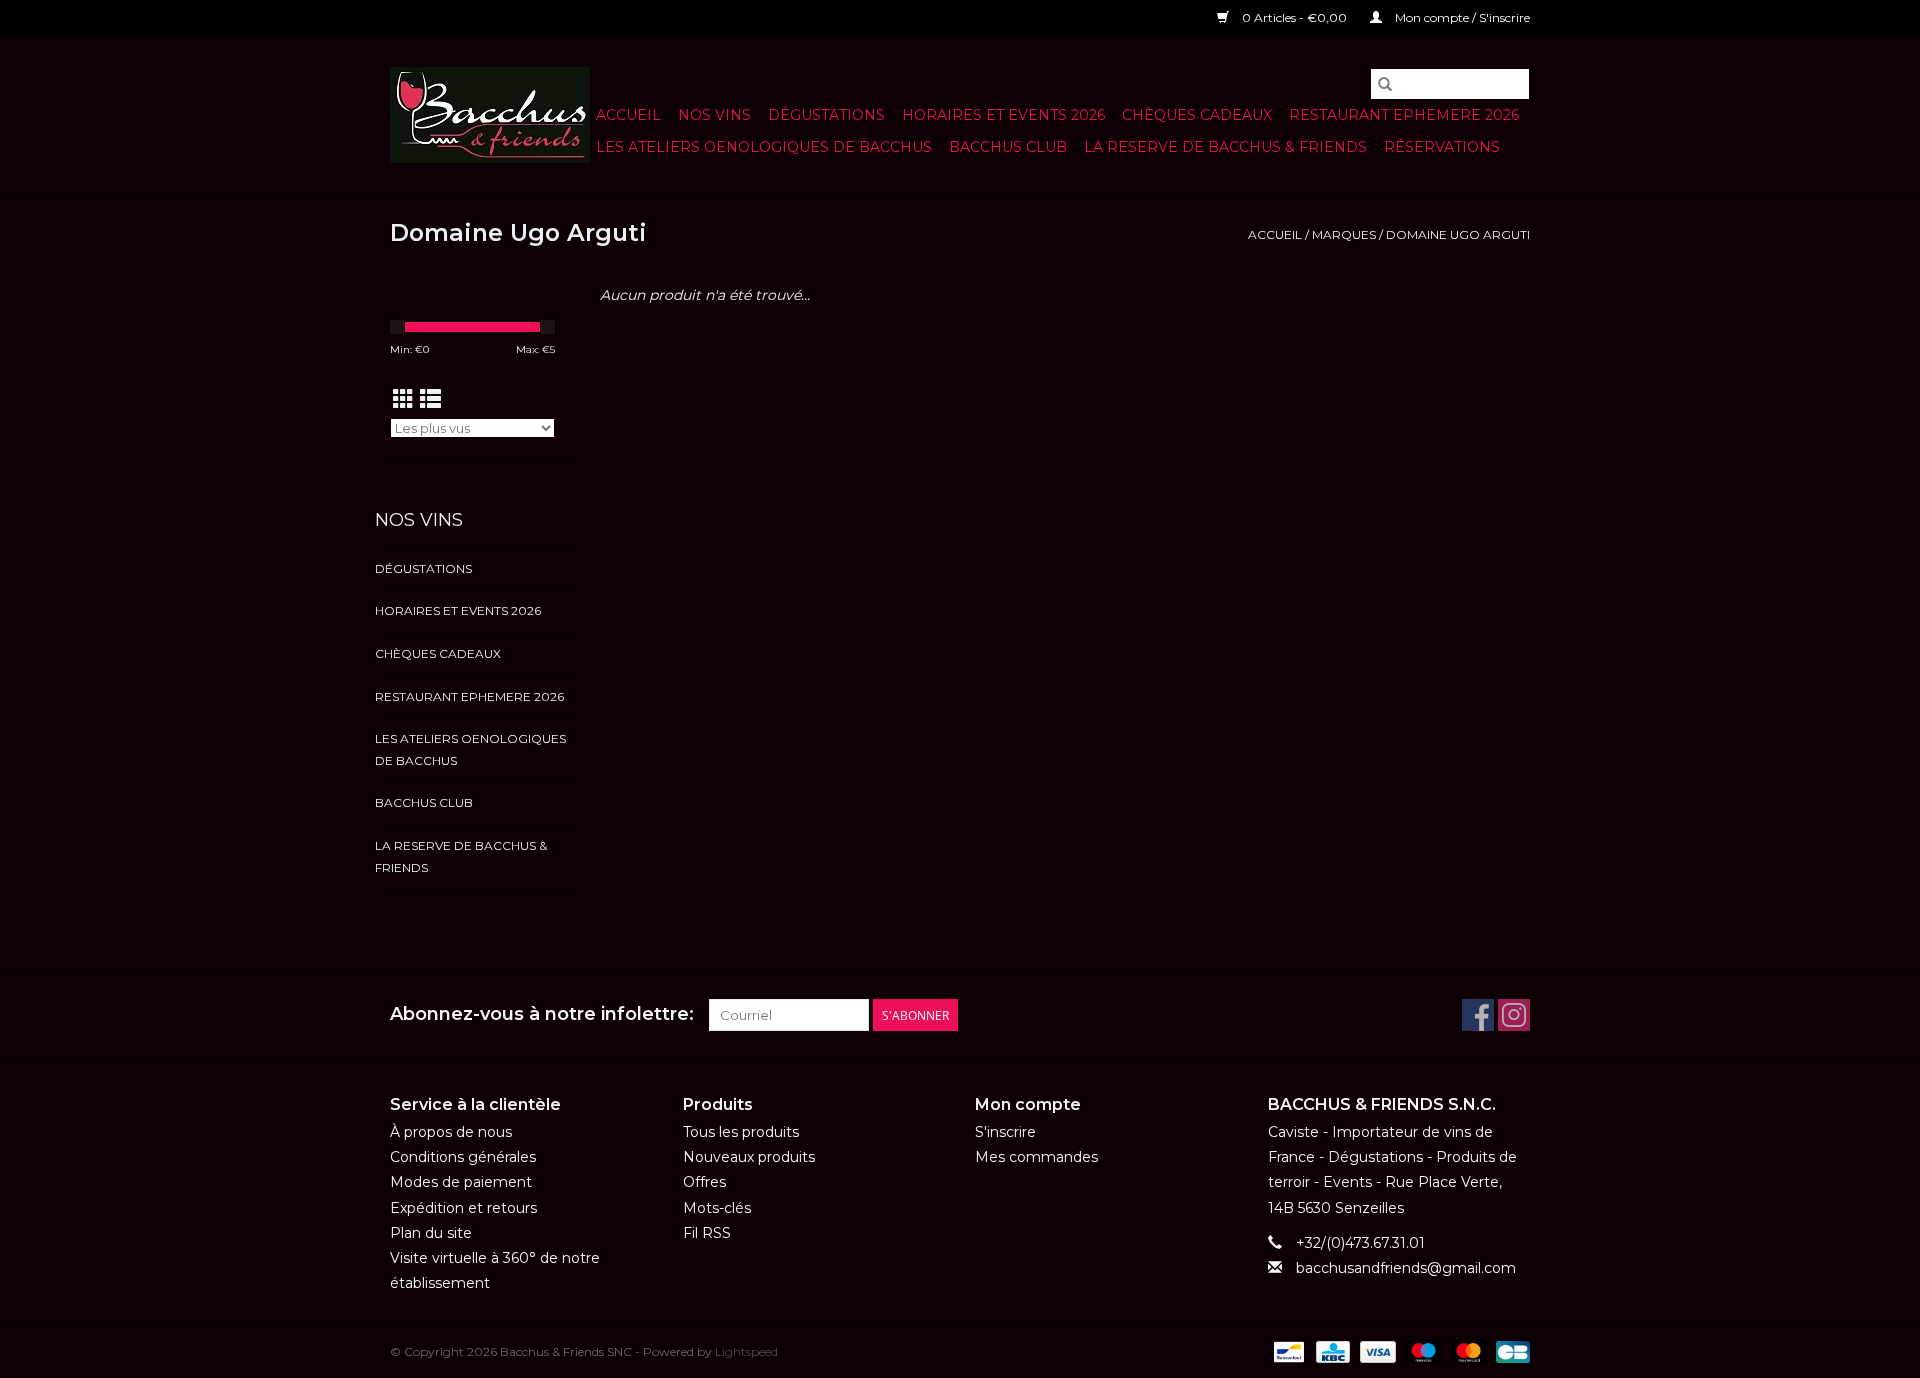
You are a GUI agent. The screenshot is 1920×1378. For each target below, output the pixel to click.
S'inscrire (1005, 1132)
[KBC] (1331, 1350)
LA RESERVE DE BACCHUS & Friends (1225, 147)
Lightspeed (746, 1351)
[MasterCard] (1466, 1350)
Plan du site (431, 1233)
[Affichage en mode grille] (403, 399)
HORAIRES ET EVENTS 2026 (1003, 115)
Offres (704, 1182)
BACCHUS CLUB (1008, 147)
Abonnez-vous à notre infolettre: (542, 1014)
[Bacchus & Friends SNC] (490, 115)
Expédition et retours (463, 1208)
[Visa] (1375, 1350)
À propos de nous (451, 1132)
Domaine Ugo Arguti (1458, 234)
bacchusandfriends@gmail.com (1406, 1268)
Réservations (1442, 147)
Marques (1344, 234)
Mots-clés (717, 1208)
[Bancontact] (1287, 1350)
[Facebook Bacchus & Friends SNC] (1478, 1015)
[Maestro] (1421, 1350)
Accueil (628, 115)
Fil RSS (707, 1233)
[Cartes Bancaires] (1509, 1350)
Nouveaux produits (749, 1157)
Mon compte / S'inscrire (1461, 17)
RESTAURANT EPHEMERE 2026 (1404, 115)
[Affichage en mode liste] (430, 399)
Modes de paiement (461, 1182)
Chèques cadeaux (1197, 115)
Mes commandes (1036, 1157)
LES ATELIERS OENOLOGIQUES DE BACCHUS (764, 147)
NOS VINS (714, 115)
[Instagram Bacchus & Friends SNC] (1514, 1015)
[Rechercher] (1385, 84)
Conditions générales (463, 1157)
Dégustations (826, 115)
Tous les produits (741, 1132)
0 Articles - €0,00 (1294, 17)
